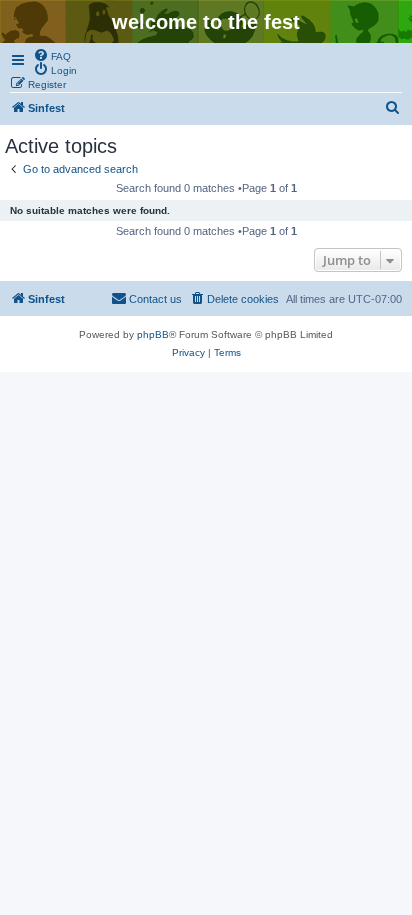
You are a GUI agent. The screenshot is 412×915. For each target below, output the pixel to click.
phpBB (153, 334)
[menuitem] (52, 55)
